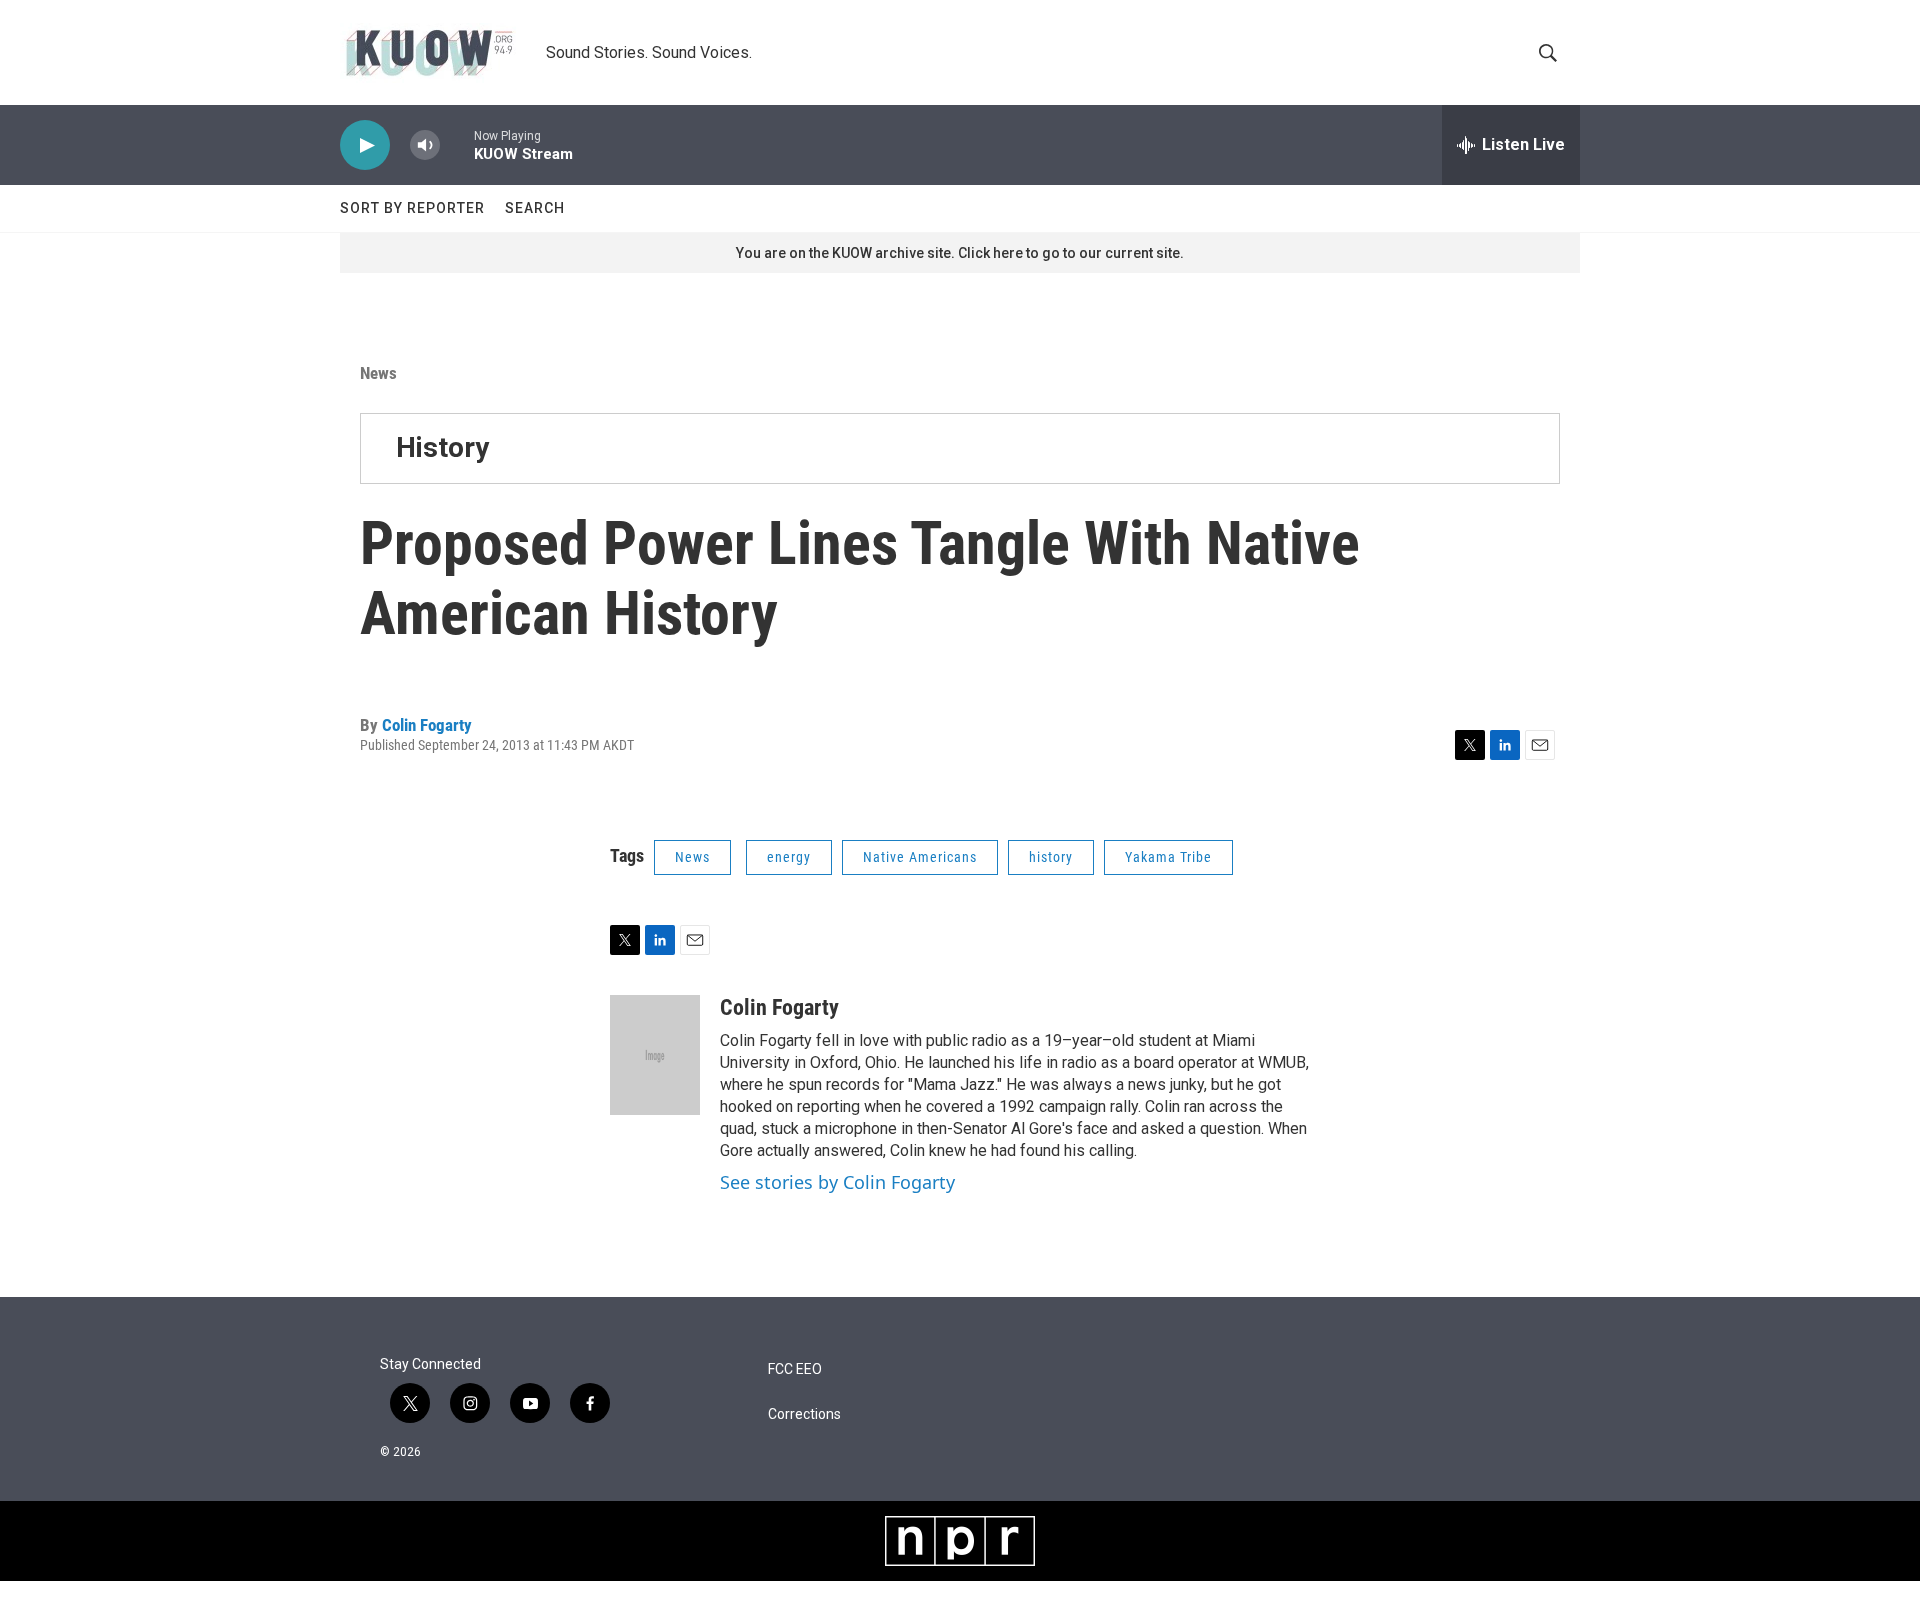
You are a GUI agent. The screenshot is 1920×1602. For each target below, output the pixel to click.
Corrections (804, 1414)
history (1051, 857)
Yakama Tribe (1168, 857)
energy (789, 857)
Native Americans (920, 857)
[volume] (425, 145)
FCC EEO (795, 1369)
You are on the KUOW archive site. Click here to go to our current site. (960, 253)
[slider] (457, 144)
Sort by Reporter (412, 208)
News (378, 373)
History (442, 447)
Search (535, 208)
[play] (365, 145)
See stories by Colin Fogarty (837, 1182)
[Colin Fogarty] (655, 1055)
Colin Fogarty (427, 725)
